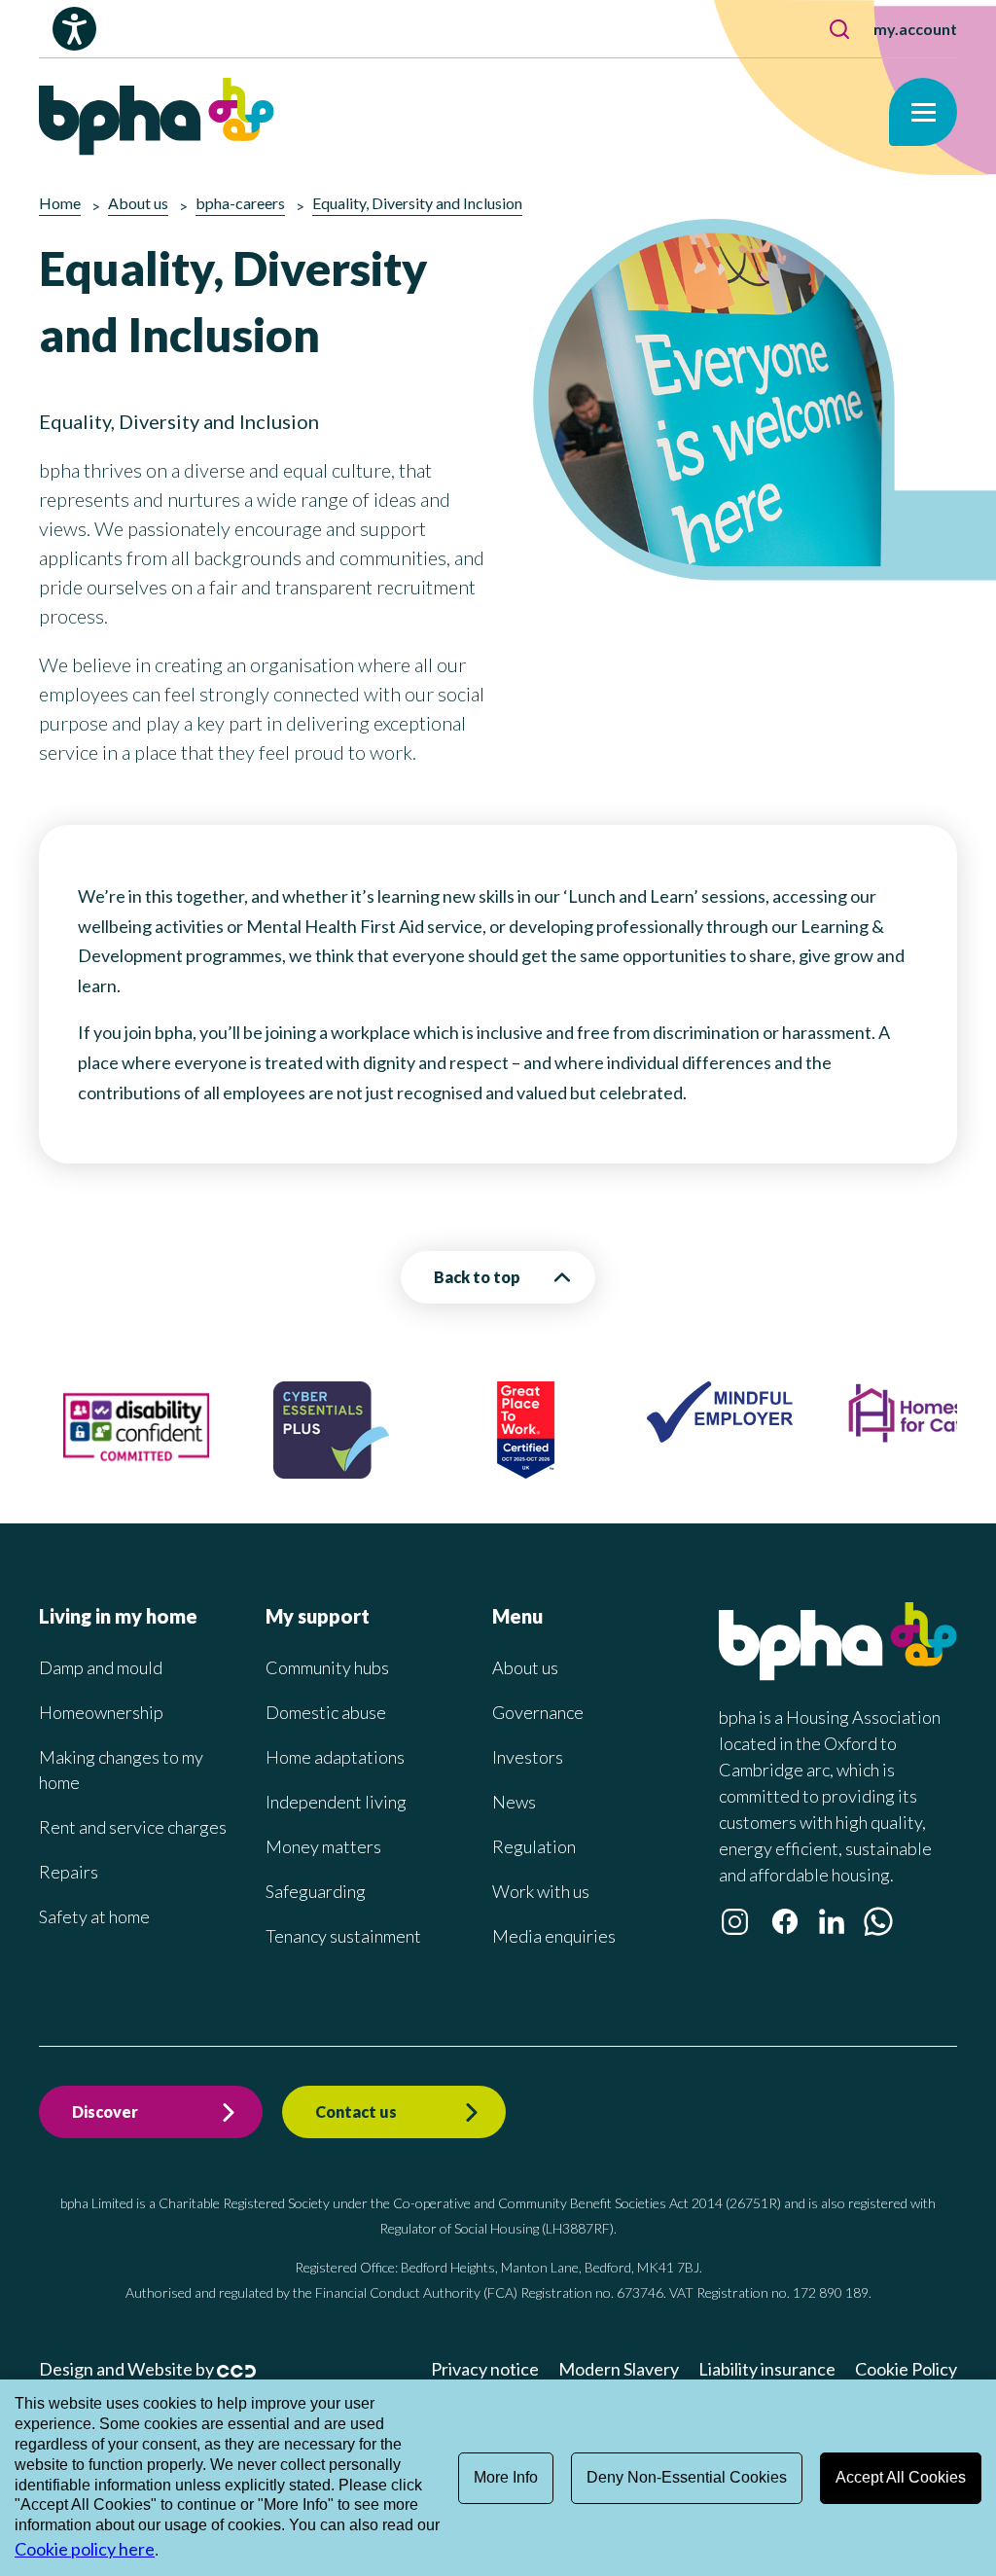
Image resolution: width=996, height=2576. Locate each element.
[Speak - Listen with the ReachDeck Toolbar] (74, 29)
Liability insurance (767, 2369)
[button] (839, 29)
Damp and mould (101, 1667)
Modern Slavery (619, 2369)
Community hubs (327, 1667)
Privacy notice (485, 2369)
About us (525, 1667)
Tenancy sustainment (343, 1936)
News (514, 1802)
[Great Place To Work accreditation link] (526, 1472)
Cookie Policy (906, 2369)
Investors (528, 1757)
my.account (915, 29)
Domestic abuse (326, 1712)
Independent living (336, 1802)
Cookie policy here (85, 2549)
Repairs (69, 1872)
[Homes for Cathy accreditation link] (914, 1438)
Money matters (323, 1846)
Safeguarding (316, 1891)
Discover (105, 2111)
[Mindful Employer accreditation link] (720, 1436)
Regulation (534, 1846)
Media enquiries (554, 1936)
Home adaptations (335, 1757)
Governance (538, 1712)
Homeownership (101, 1712)
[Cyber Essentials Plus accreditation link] (331, 1472)
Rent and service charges (133, 1827)
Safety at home (94, 1916)
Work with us (541, 1891)
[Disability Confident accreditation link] (136, 1470)
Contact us (356, 2111)
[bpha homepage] (838, 1674)
